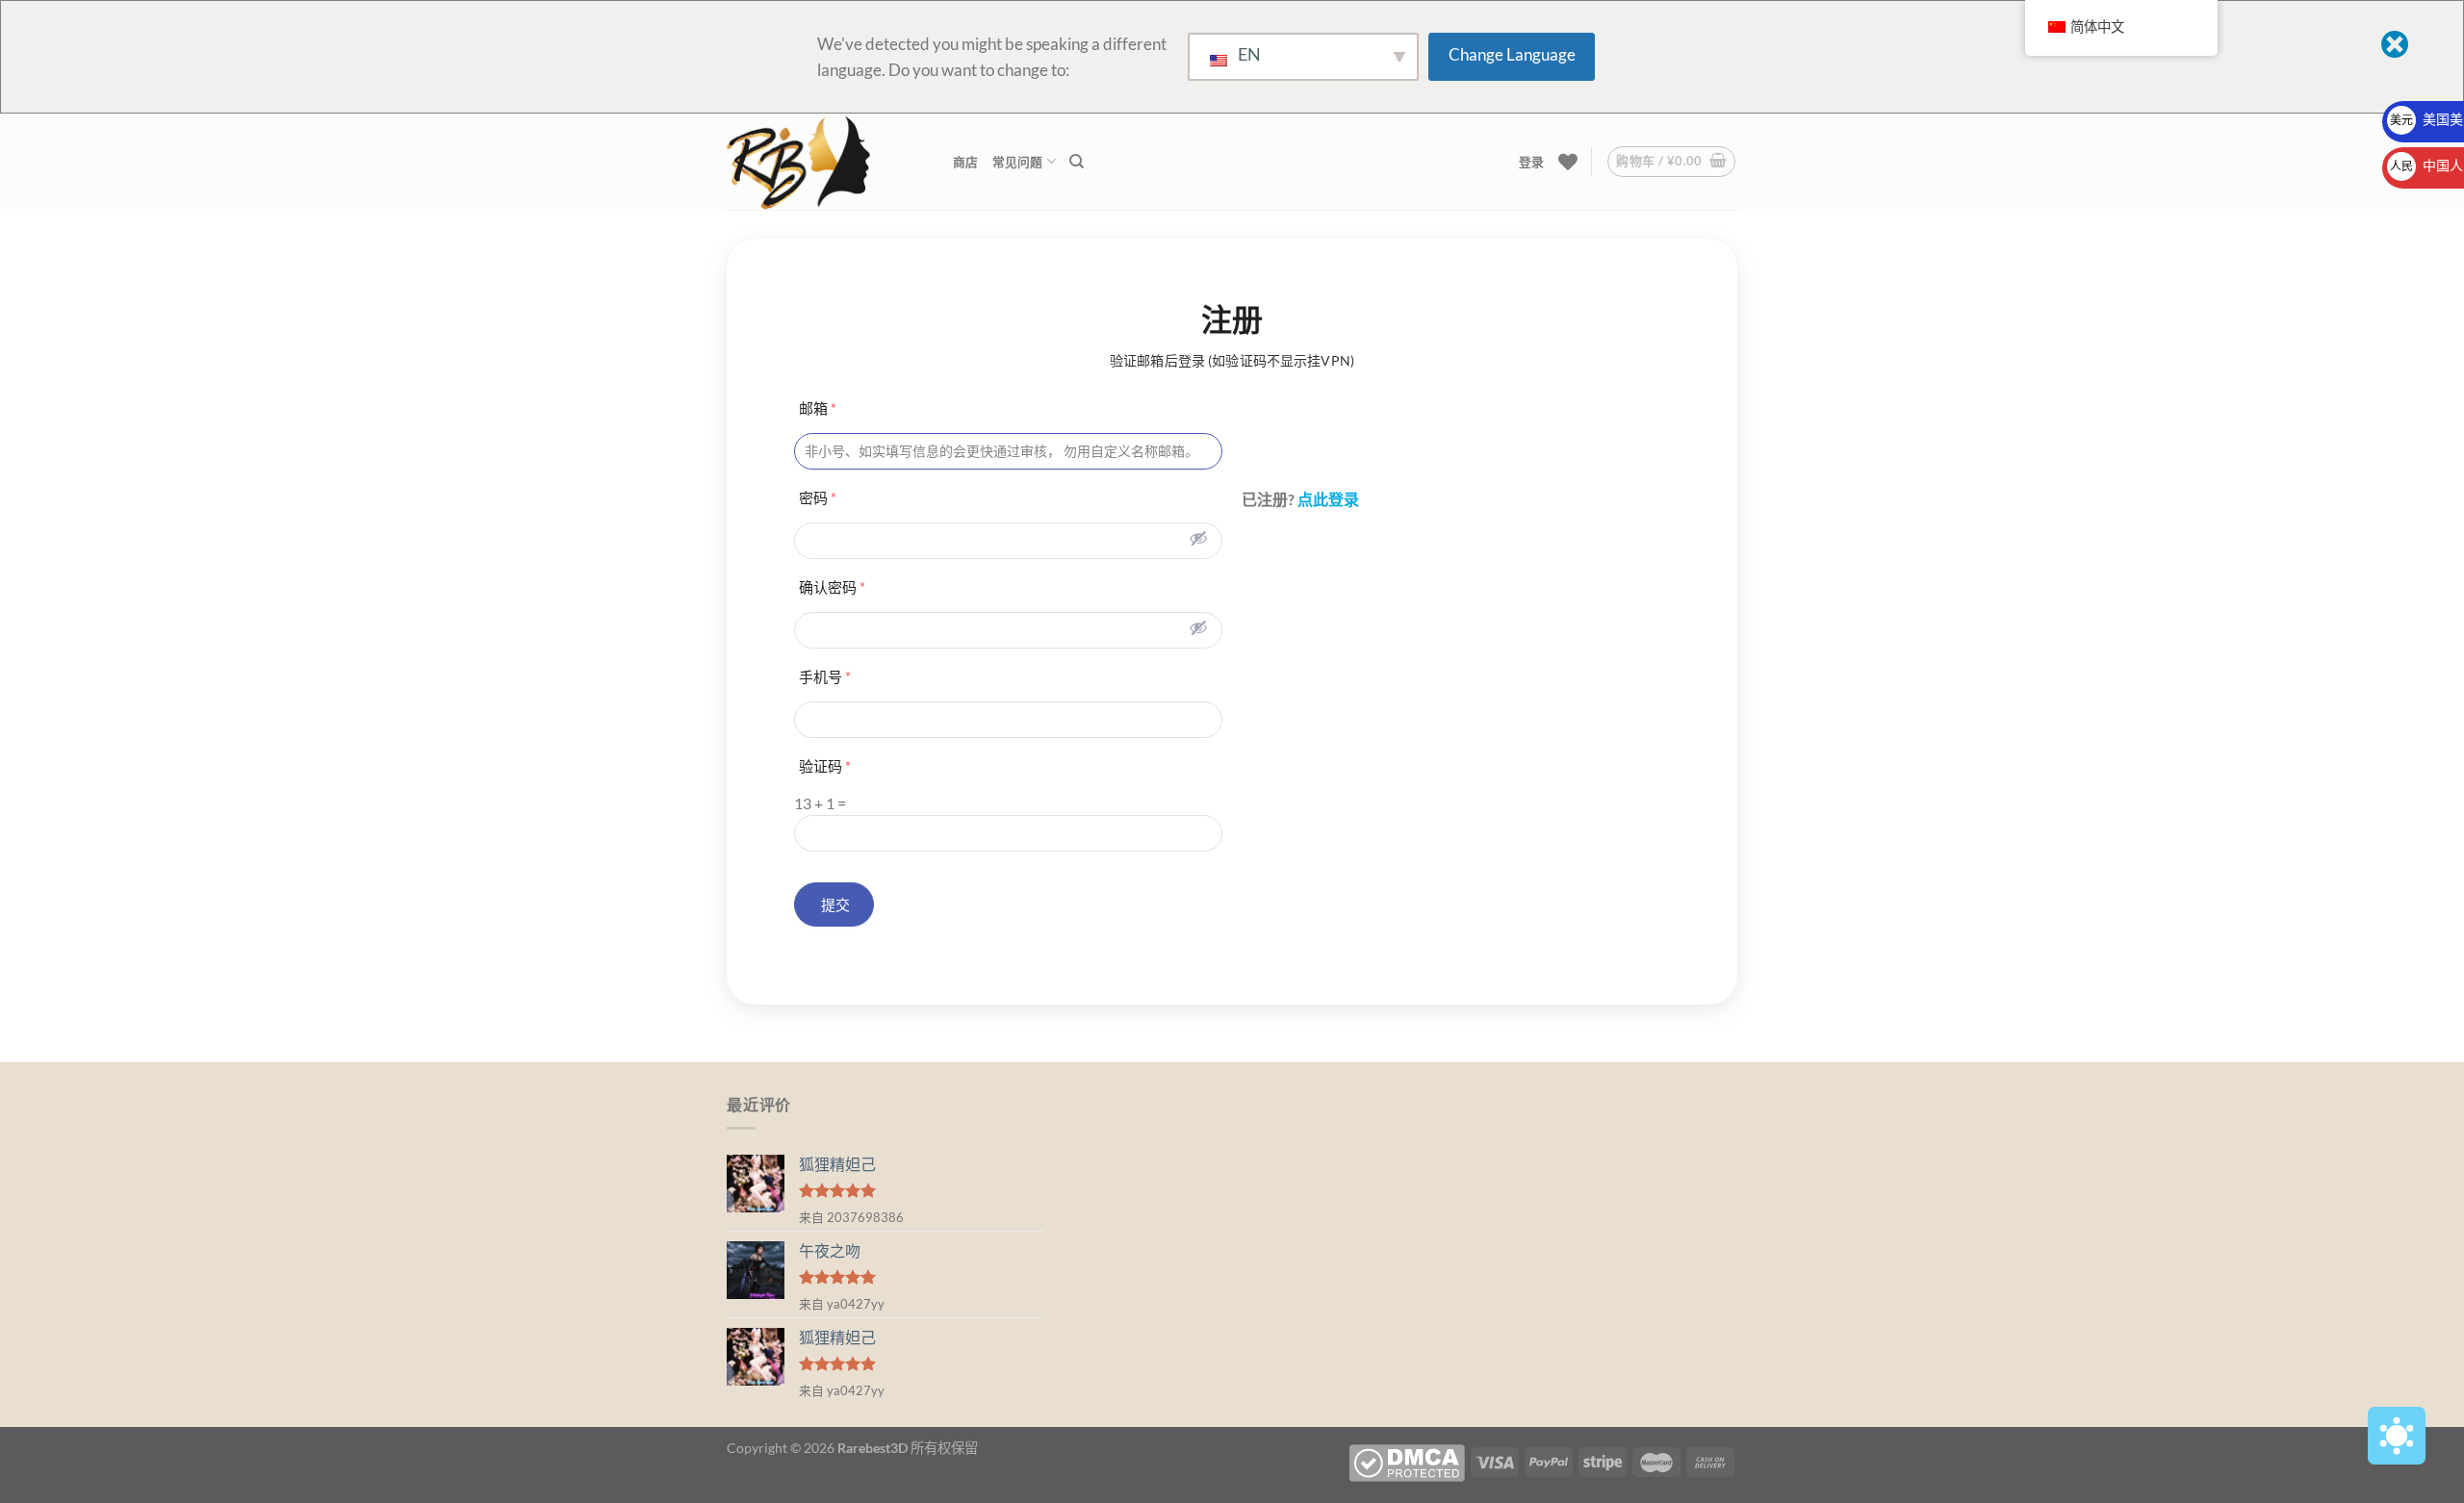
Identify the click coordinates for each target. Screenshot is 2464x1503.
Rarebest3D (873, 1448)
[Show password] (1198, 538)
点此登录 (1328, 499)
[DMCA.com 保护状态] (1407, 1461)
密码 (818, 497)
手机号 (825, 676)
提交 (834, 904)
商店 (966, 162)
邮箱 (818, 408)
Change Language (1512, 54)
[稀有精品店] (825, 162)
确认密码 (832, 587)
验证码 (825, 766)
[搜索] (1077, 162)
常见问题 (1018, 162)
